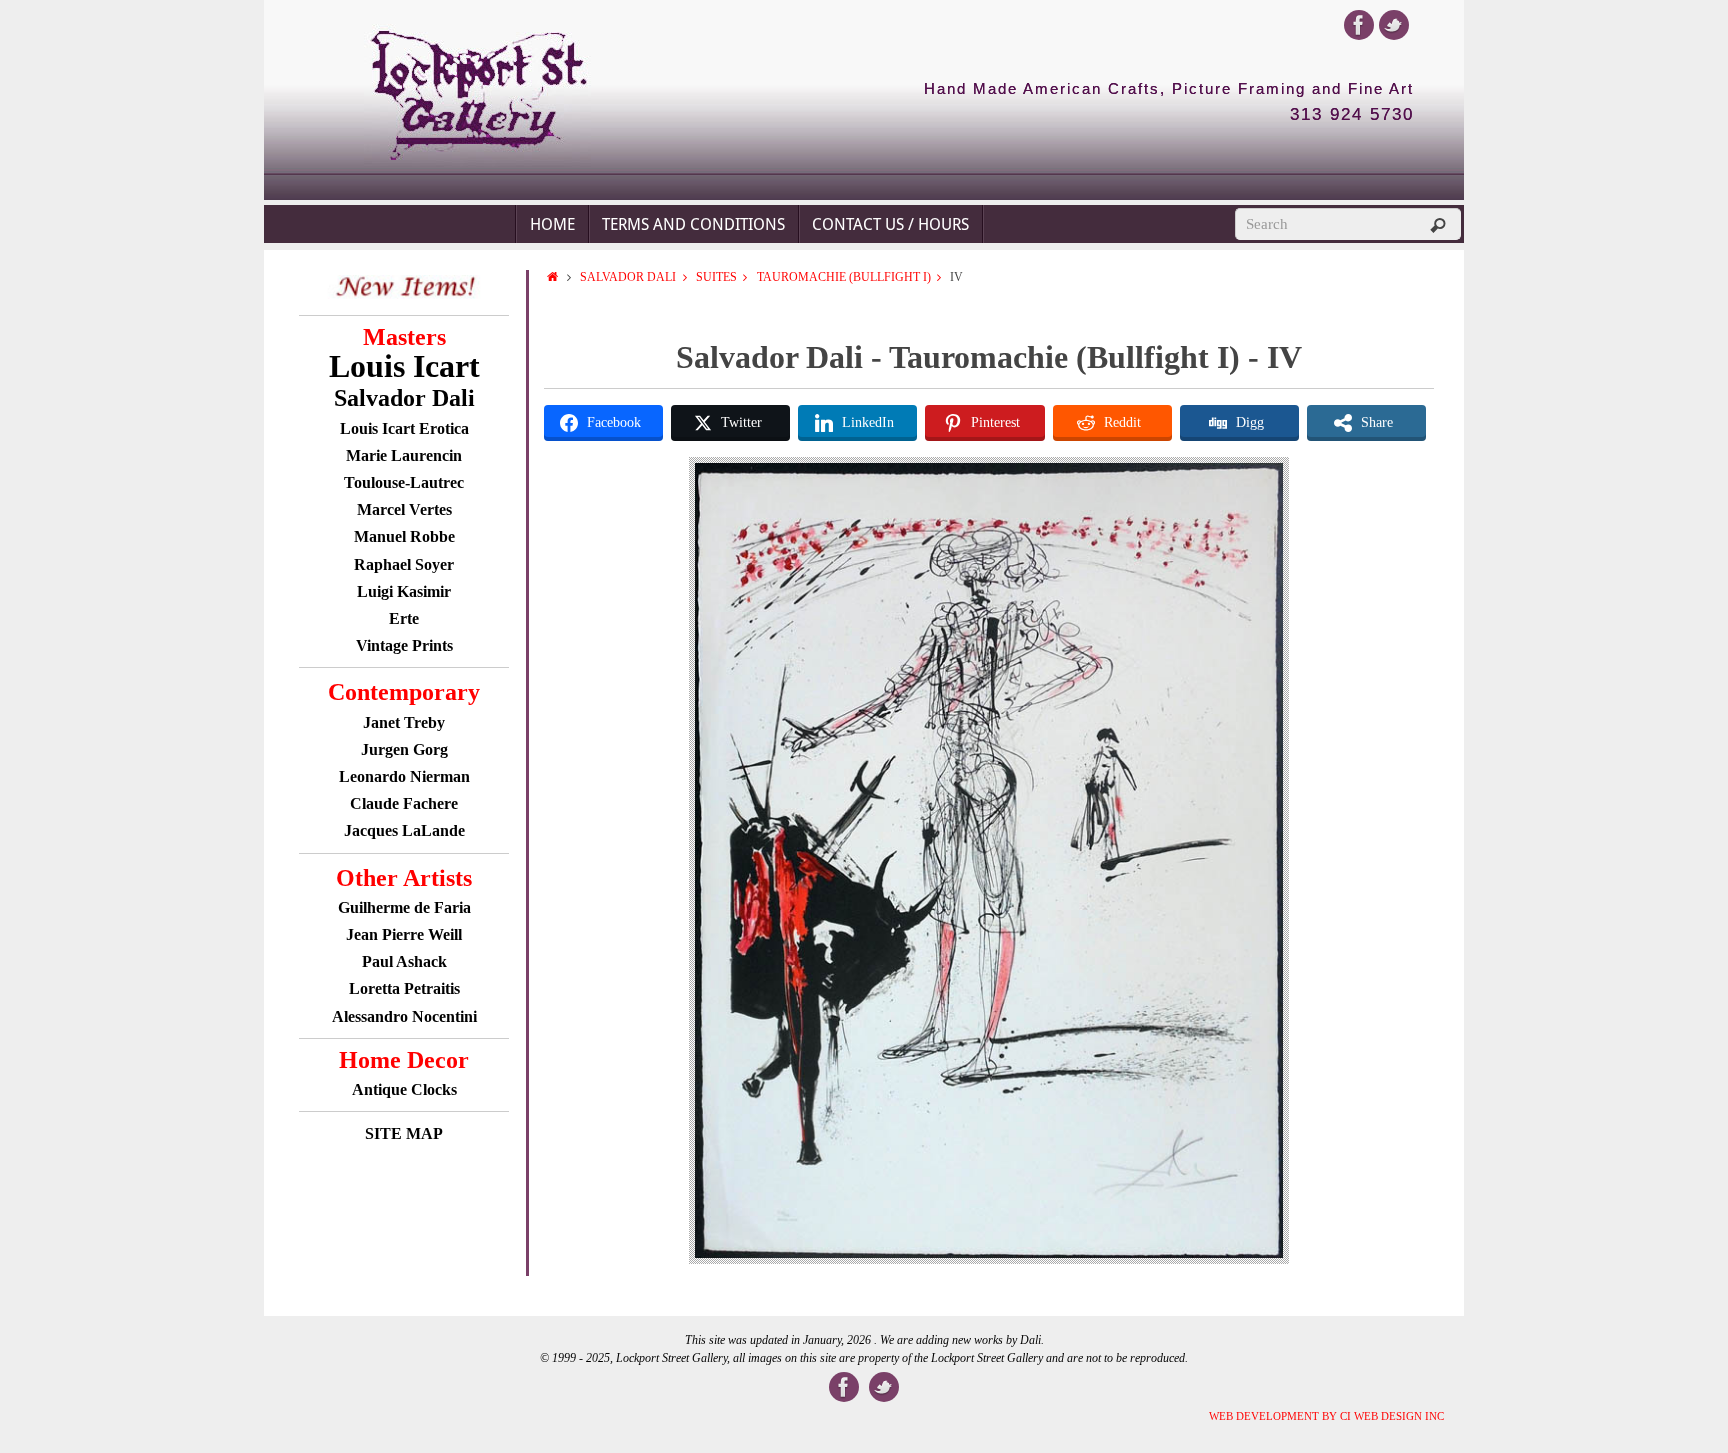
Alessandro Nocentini (404, 1016)
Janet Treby (404, 722)
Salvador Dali (628, 277)
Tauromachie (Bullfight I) (844, 277)
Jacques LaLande (404, 830)
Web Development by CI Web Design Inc (1326, 1416)
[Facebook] (1359, 25)
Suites (716, 277)
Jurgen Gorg (404, 749)
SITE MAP (404, 1133)
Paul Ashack (404, 961)
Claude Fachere (404, 803)
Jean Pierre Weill (404, 934)
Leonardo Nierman (404, 776)
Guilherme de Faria (404, 907)
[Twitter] (1394, 25)
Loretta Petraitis (404, 988)
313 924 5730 (1352, 115)
